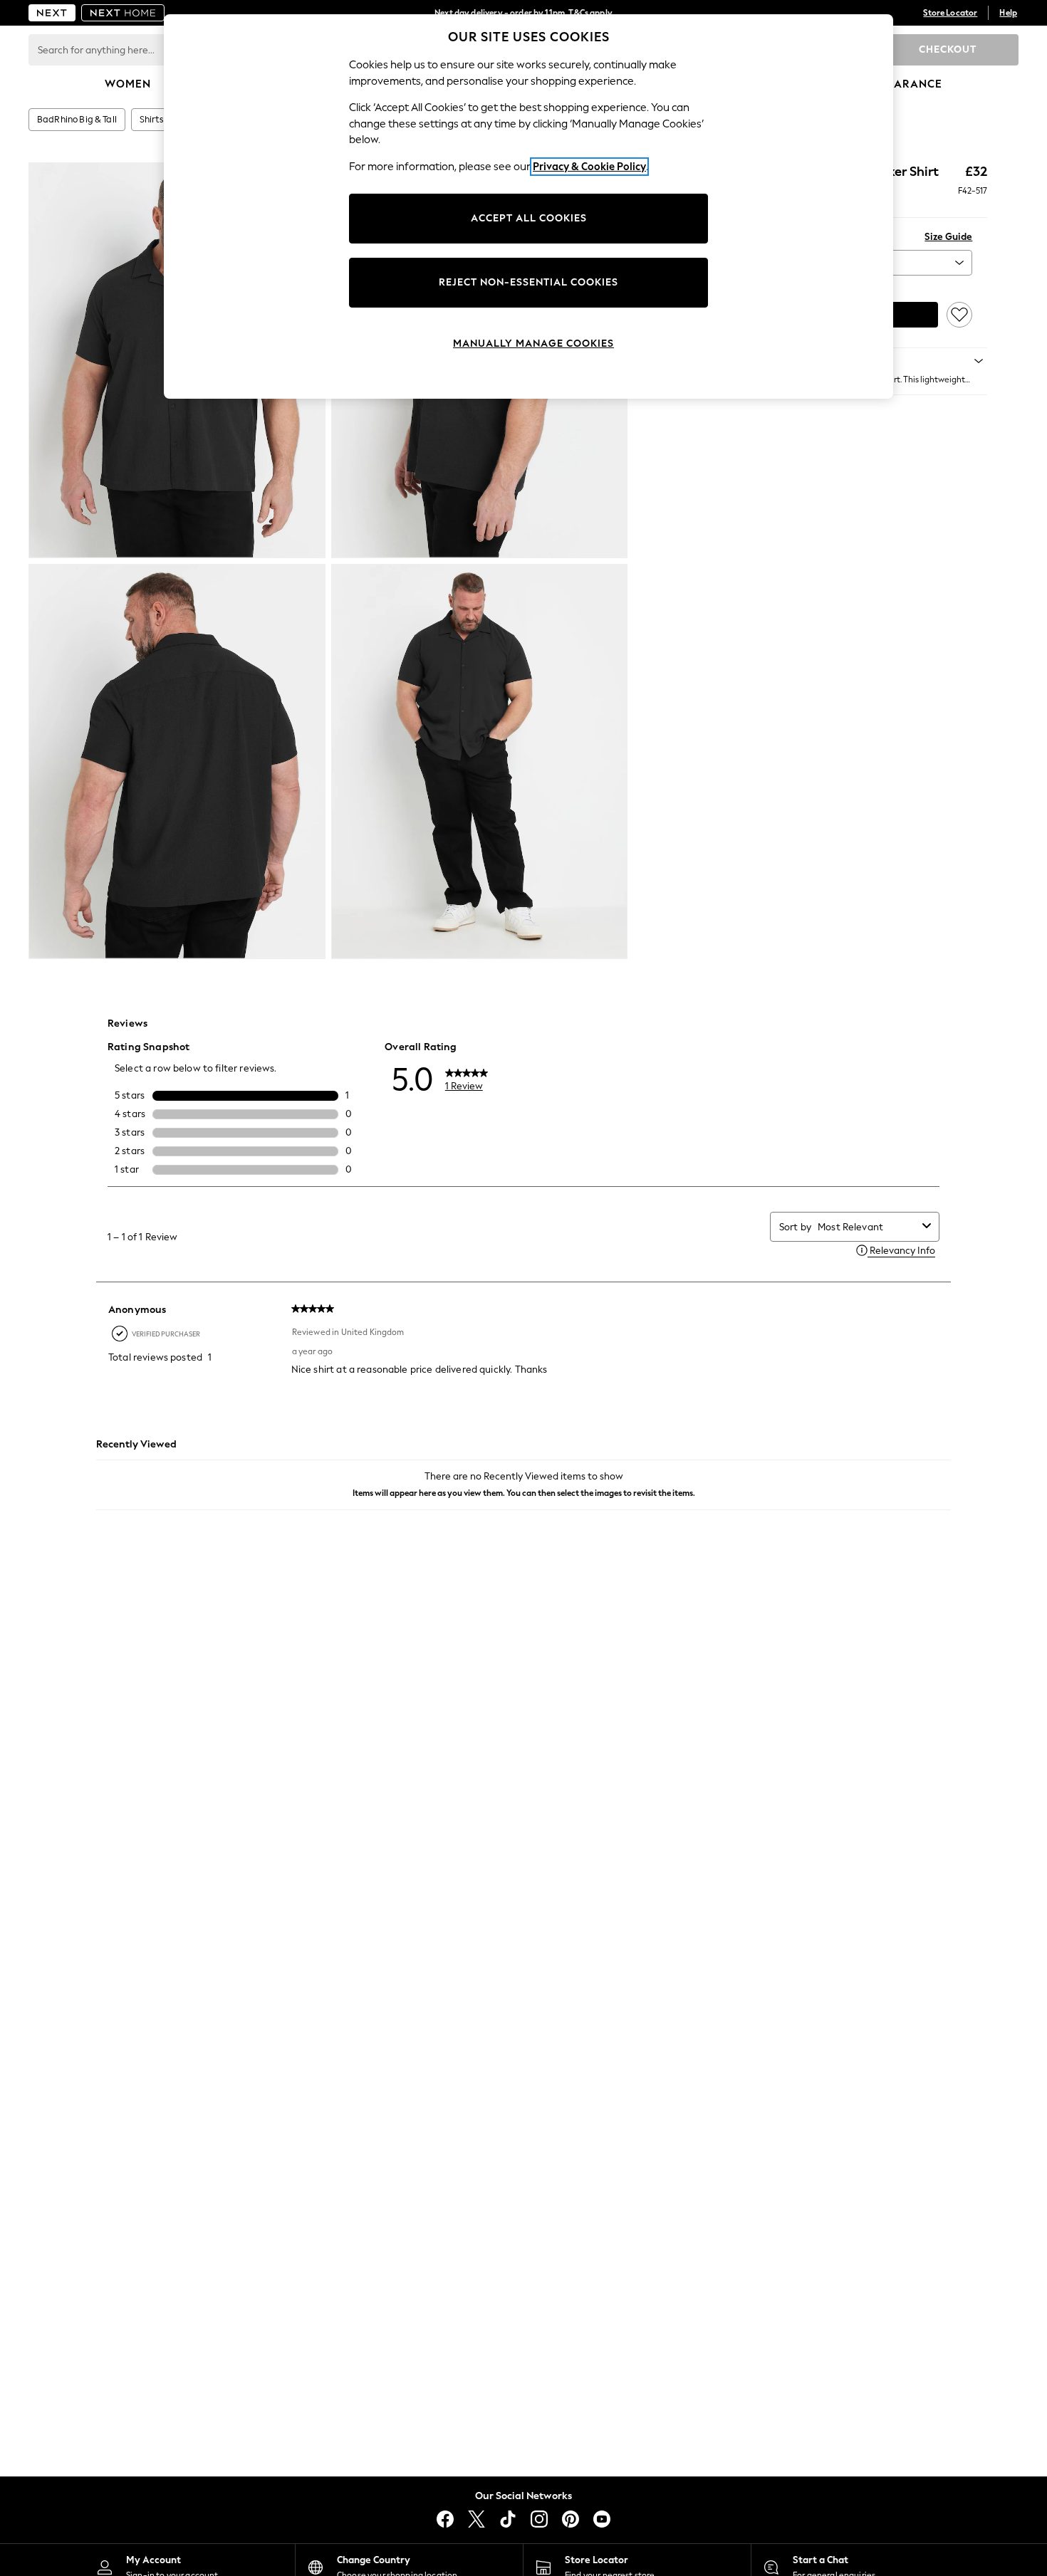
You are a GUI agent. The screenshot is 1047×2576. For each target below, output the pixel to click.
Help (1008, 13)
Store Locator (950, 13)
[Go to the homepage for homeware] (123, 13)
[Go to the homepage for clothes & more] (52, 13)
